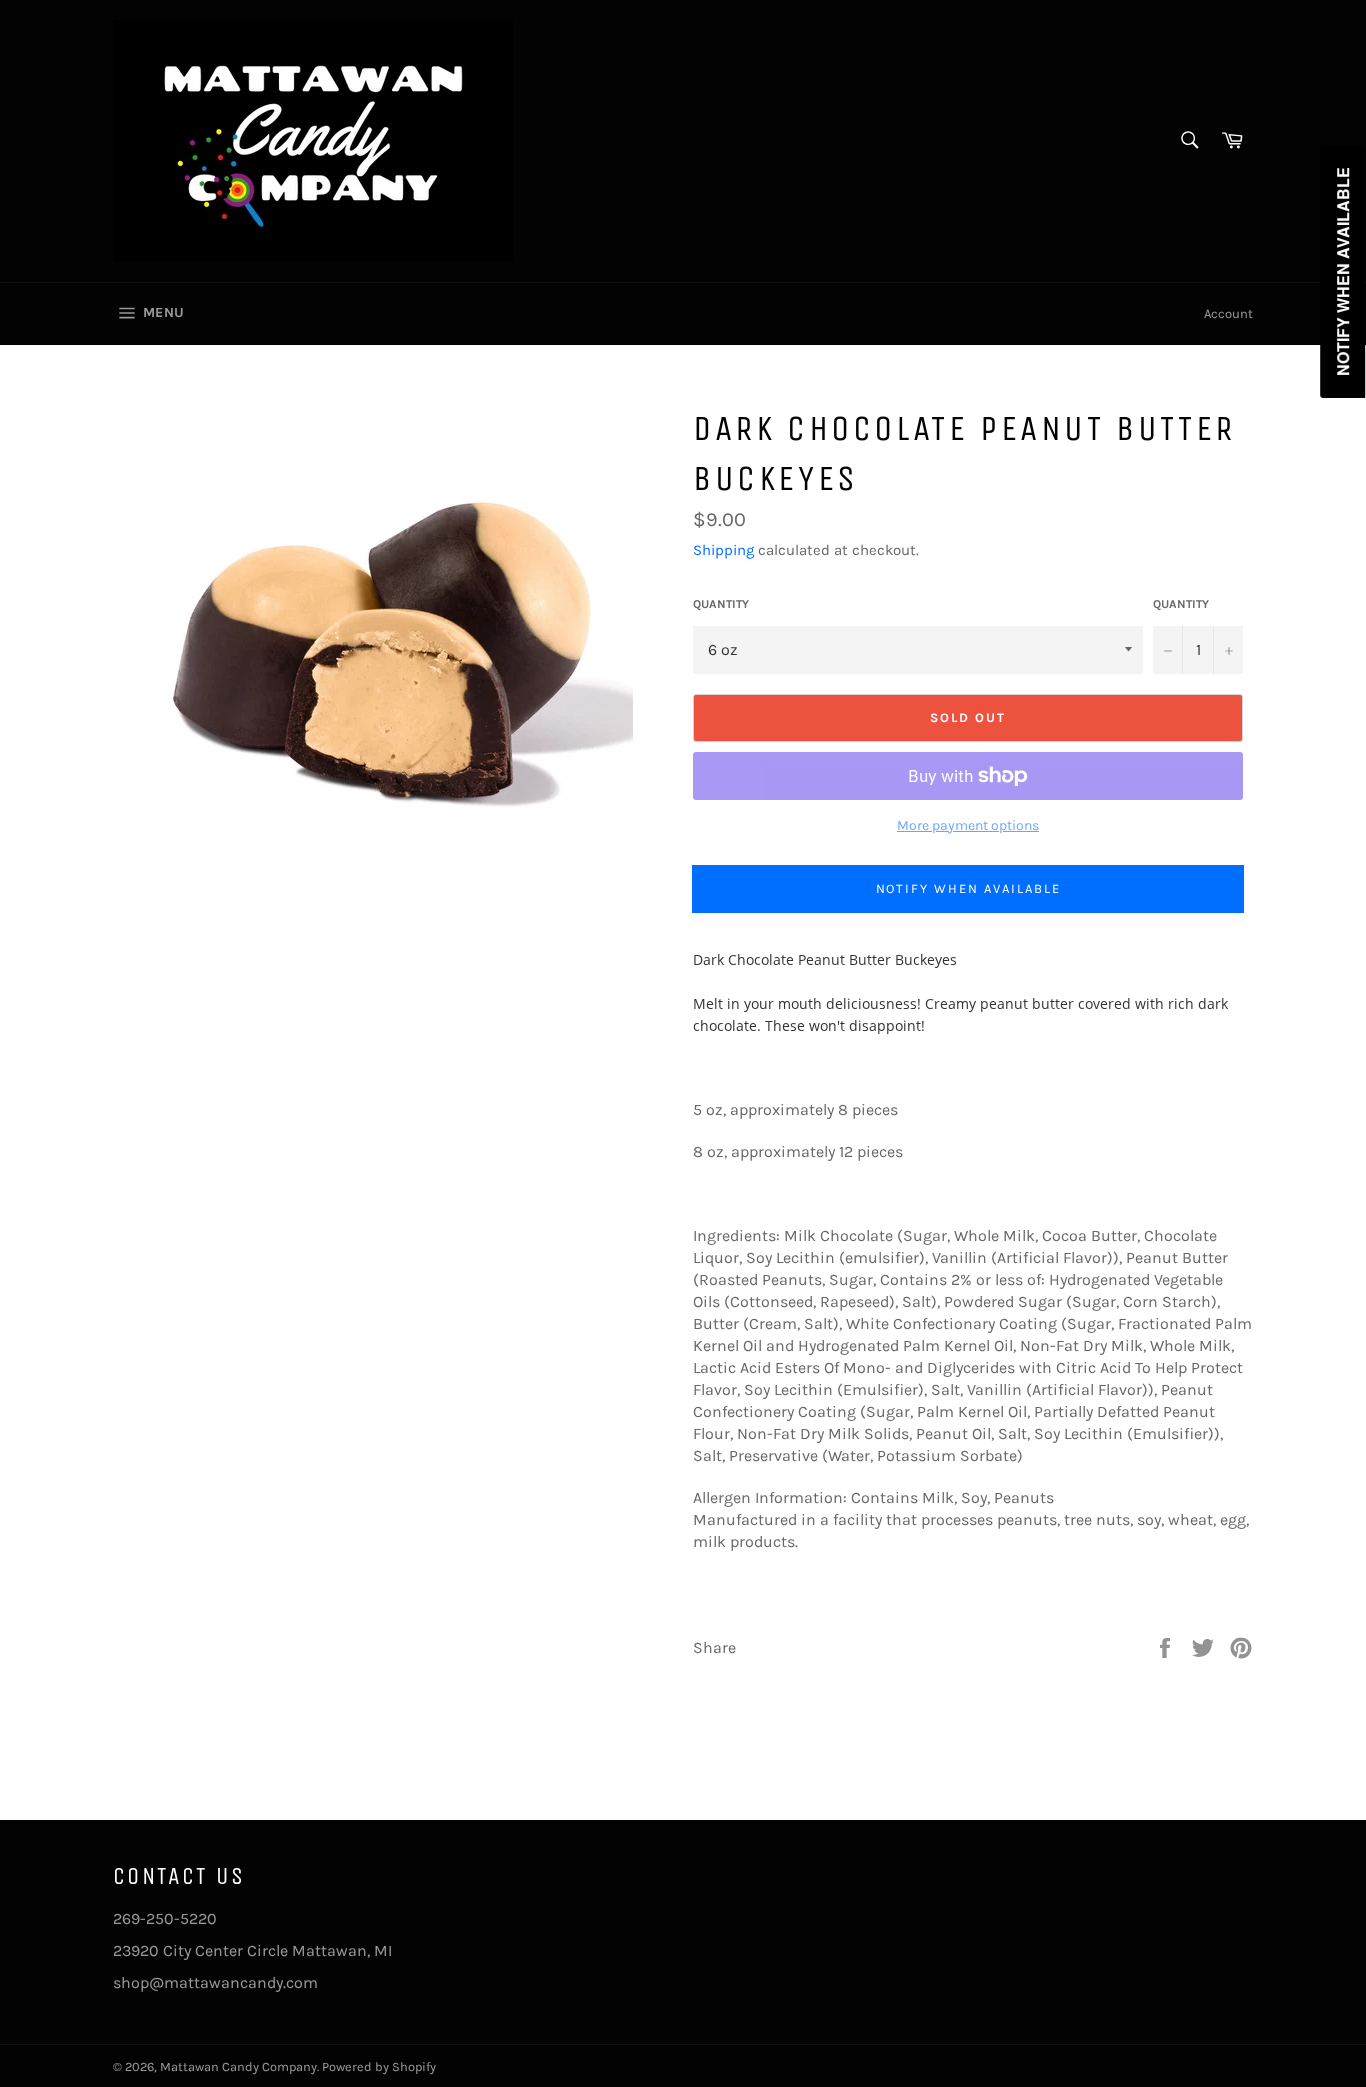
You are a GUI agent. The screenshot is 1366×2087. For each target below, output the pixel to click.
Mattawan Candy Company (238, 2066)
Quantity (721, 604)
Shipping (723, 550)
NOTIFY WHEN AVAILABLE (968, 888)
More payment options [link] (968, 825)
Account (1228, 313)
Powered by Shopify (379, 2066)
